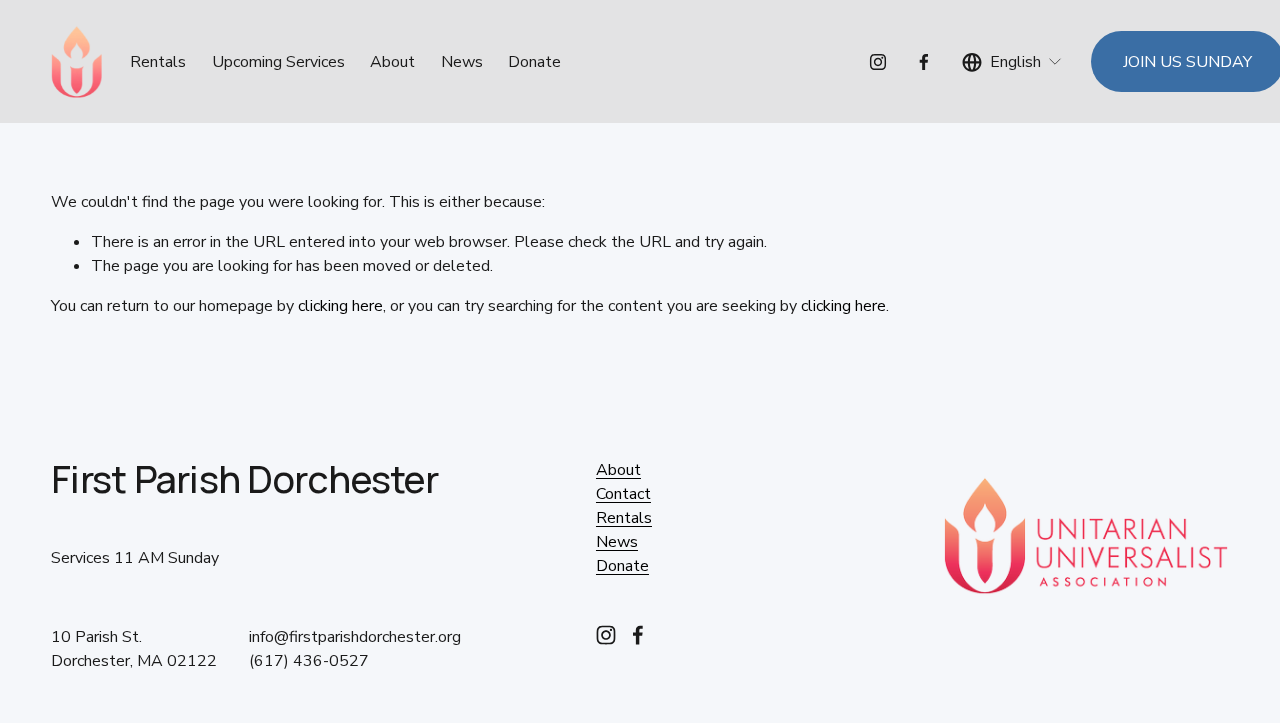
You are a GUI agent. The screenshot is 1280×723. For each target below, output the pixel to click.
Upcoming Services (278, 62)
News (462, 62)
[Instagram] (878, 62)
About (392, 62)
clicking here (340, 306)
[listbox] (1012, 61)
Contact (623, 494)
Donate (534, 62)
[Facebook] (924, 62)
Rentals (624, 518)
